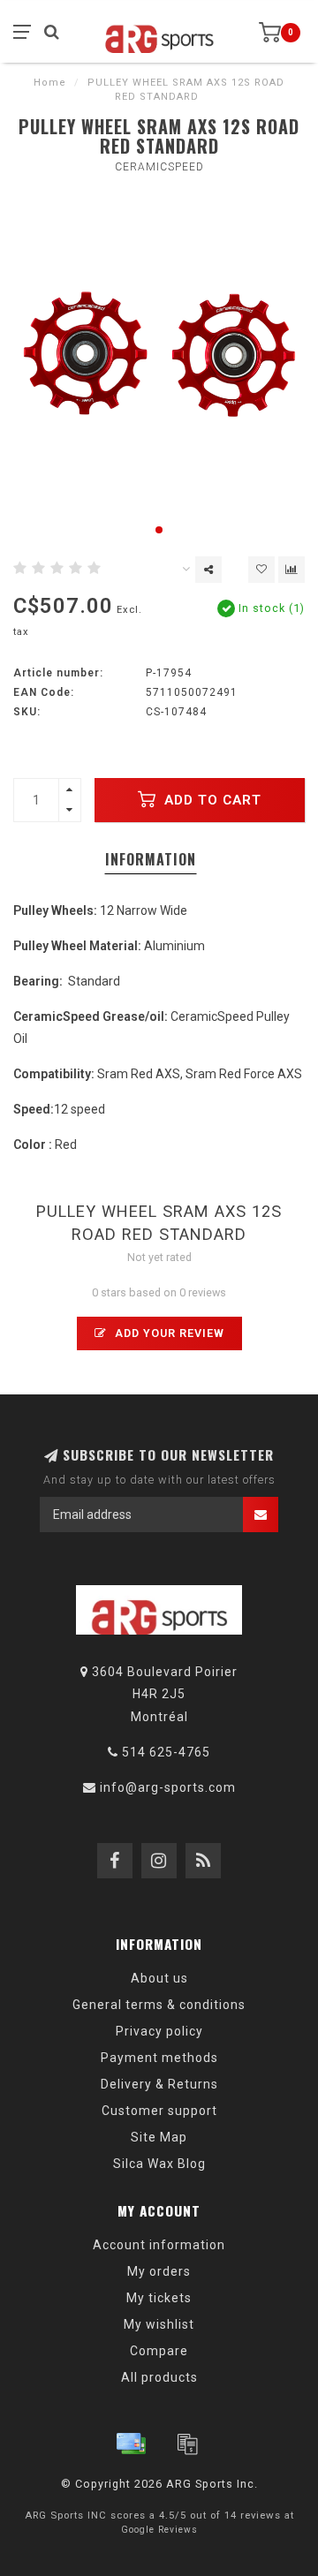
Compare (159, 2351)
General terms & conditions (159, 2005)
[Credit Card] (131, 2444)
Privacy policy (159, 2031)
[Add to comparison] (291, 570)
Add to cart (211, 800)
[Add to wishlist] (261, 570)
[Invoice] (187, 2444)
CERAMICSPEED (159, 167)
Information (151, 859)
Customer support (159, 2111)
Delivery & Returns (159, 2084)
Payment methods (159, 2058)
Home (50, 83)
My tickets (159, 2298)
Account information (159, 2245)
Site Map (159, 2137)
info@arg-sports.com (168, 1787)
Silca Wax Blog (159, 2164)
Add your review (168, 1333)
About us (159, 1978)
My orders (159, 2271)
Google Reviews (159, 2530)
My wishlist (159, 2324)
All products (159, 2377)
